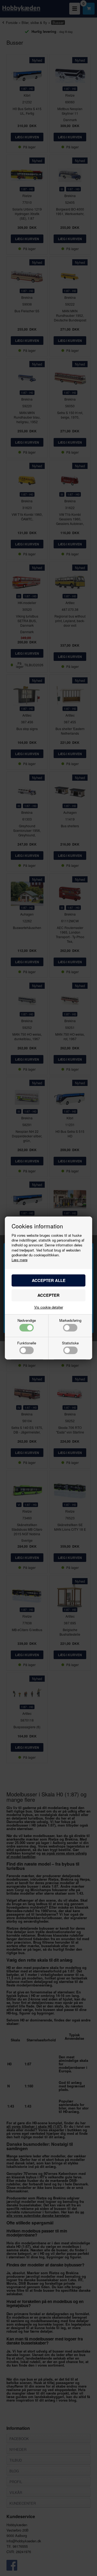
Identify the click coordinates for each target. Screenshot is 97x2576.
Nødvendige (27, 1321)
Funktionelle (27, 1343)
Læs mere (20, 1260)
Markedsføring (70, 1321)
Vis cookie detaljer (49, 1307)
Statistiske (70, 1343)
